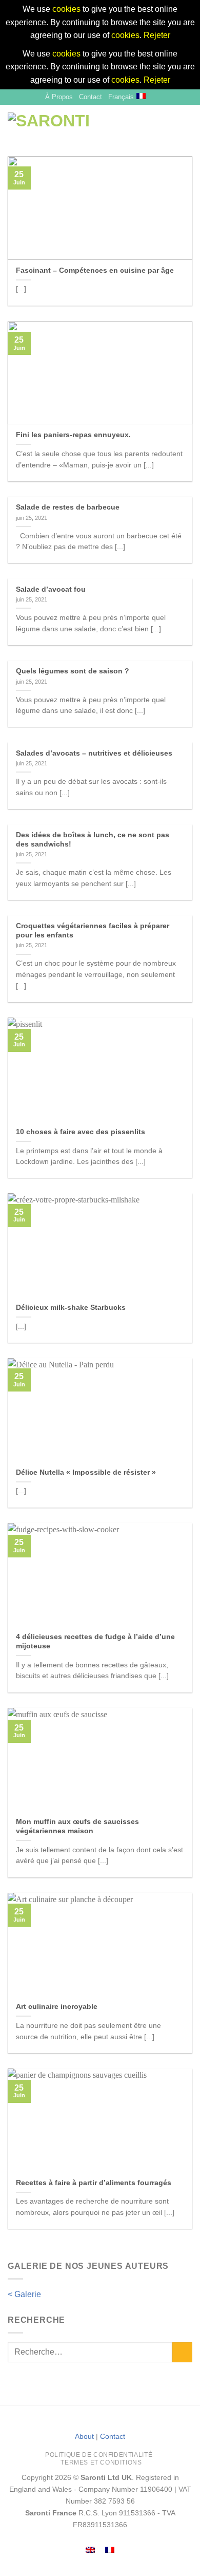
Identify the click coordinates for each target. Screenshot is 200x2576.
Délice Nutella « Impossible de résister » (86, 1472)
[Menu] (170, 123)
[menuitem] (90, 2550)
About (84, 2436)
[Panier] (187, 123)
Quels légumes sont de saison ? (73, 671)
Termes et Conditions (101, 2462)
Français (121, 97)
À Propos (59, 97)
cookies (66, 9)
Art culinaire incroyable (57, 2007)
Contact (91, 97)
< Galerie (24, 2294)
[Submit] (182, 2352)
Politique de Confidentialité (99, 2455)
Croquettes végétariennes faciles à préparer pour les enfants (93, 930)
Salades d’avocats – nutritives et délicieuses (94, 753)
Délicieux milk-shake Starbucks (71, 1308)
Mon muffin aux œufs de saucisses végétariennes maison (77, 1826)
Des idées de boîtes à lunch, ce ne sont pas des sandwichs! (93, 840)
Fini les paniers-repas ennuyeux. (73, 435)
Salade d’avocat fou (51, 589)
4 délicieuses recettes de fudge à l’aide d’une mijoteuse (95, 1641)
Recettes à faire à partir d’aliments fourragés (94, 2183)
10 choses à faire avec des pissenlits (81, 1132)
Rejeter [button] (157, 35)
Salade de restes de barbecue (68, 507)
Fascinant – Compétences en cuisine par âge (95, 270)
